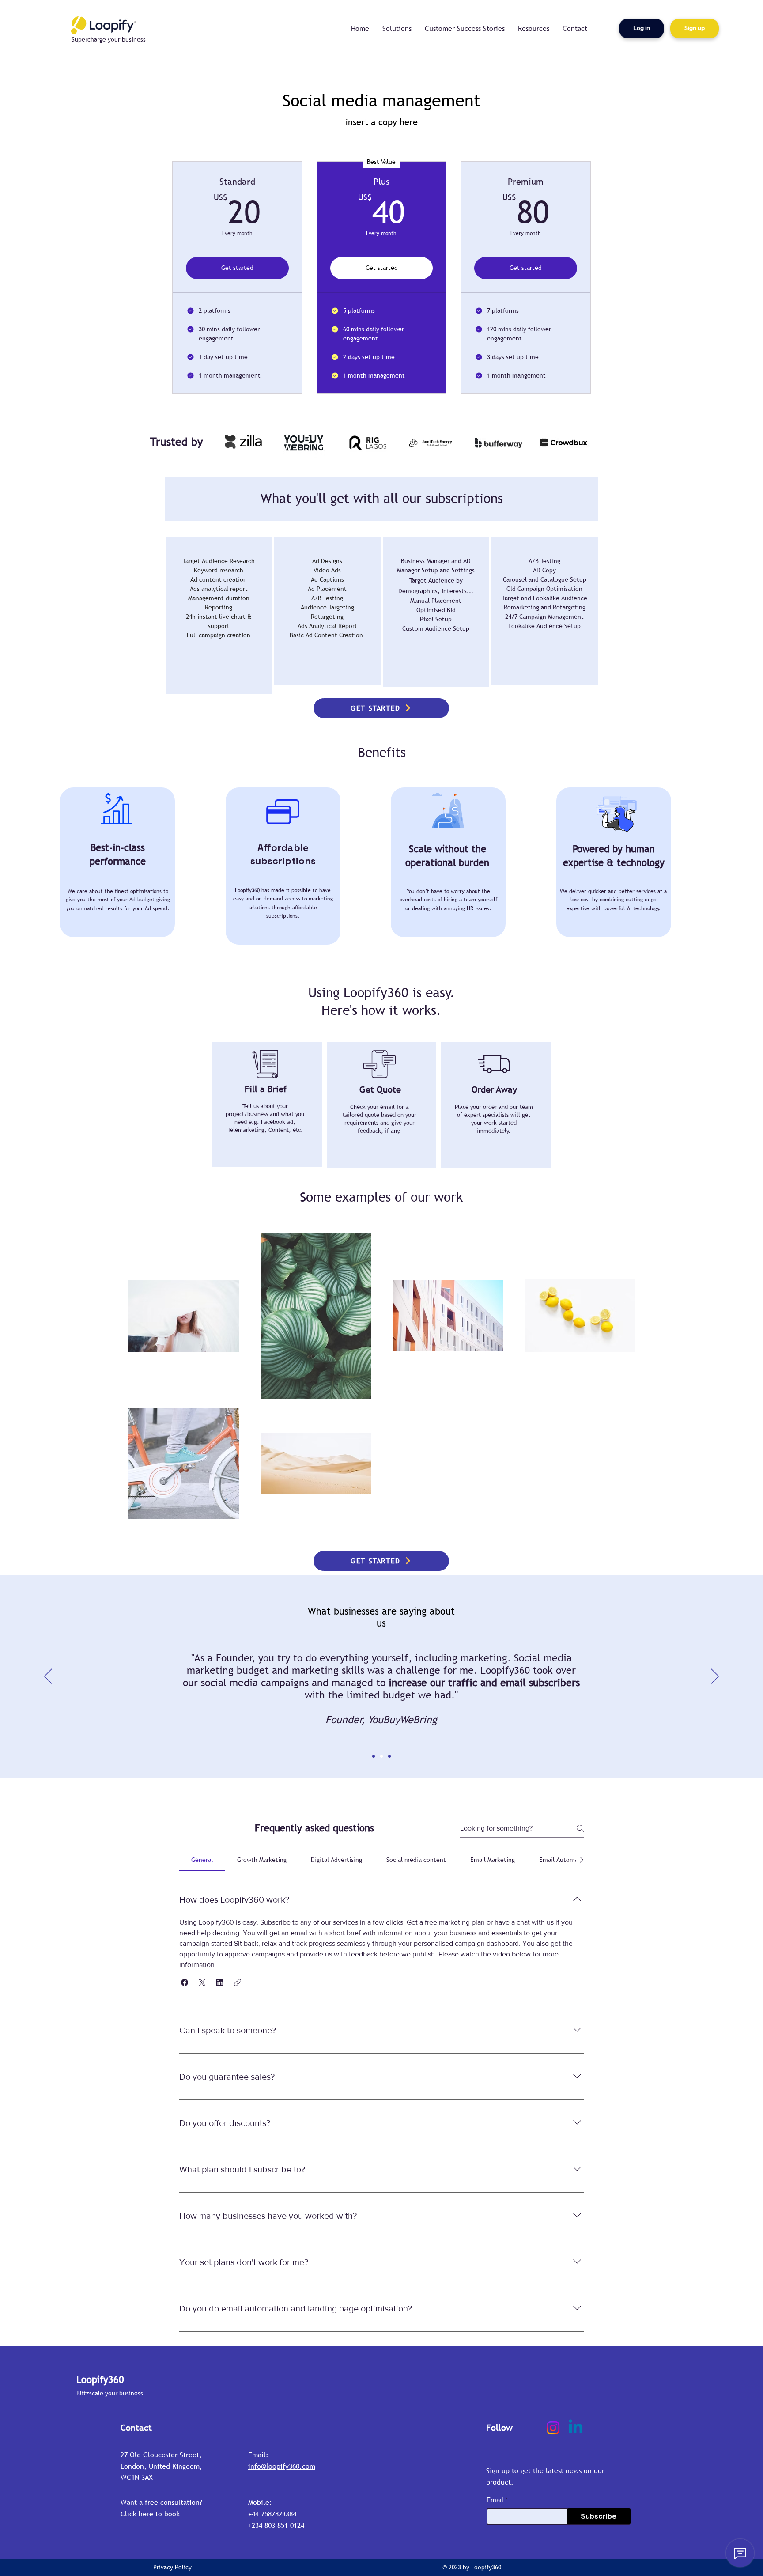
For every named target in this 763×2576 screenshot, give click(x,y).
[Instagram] (553, 2428)
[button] (185, 1982)
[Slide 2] (381, 1756)
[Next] (715, 1677)
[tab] (202, 1860)
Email (495, 2500)
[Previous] (48, 1677)
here (146, 2514)
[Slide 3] (389, 1756)
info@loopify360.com (282, 2466)
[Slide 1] (374, 1756)
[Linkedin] (576, 2428)
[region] (219, 615)
